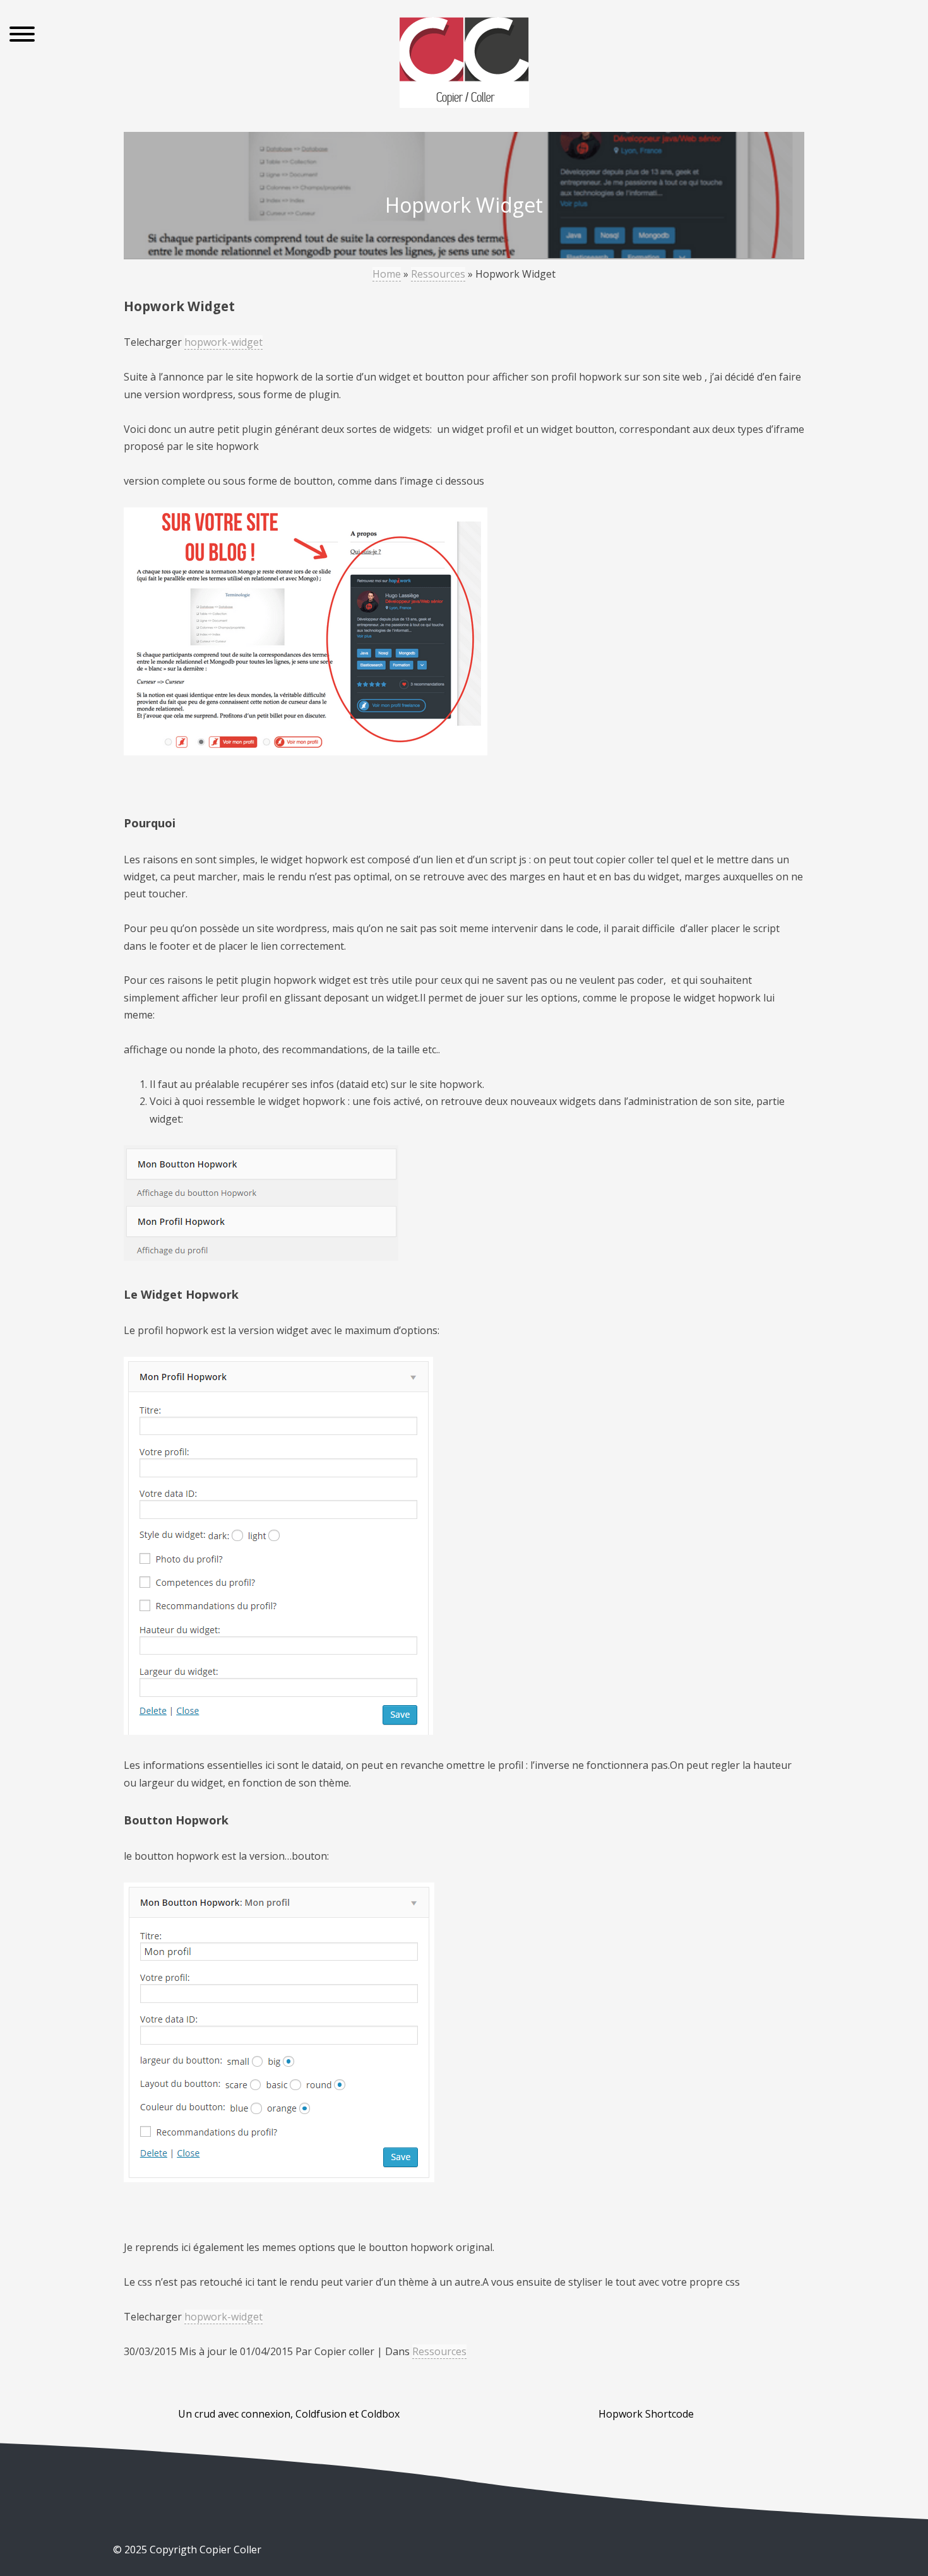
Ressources (438, 274)
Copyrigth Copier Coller (204, 2549)
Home (387, 274)
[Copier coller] (464, 65)
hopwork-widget (223, 342)
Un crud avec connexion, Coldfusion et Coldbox (289, 2414)
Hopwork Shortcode (646, 2414)
